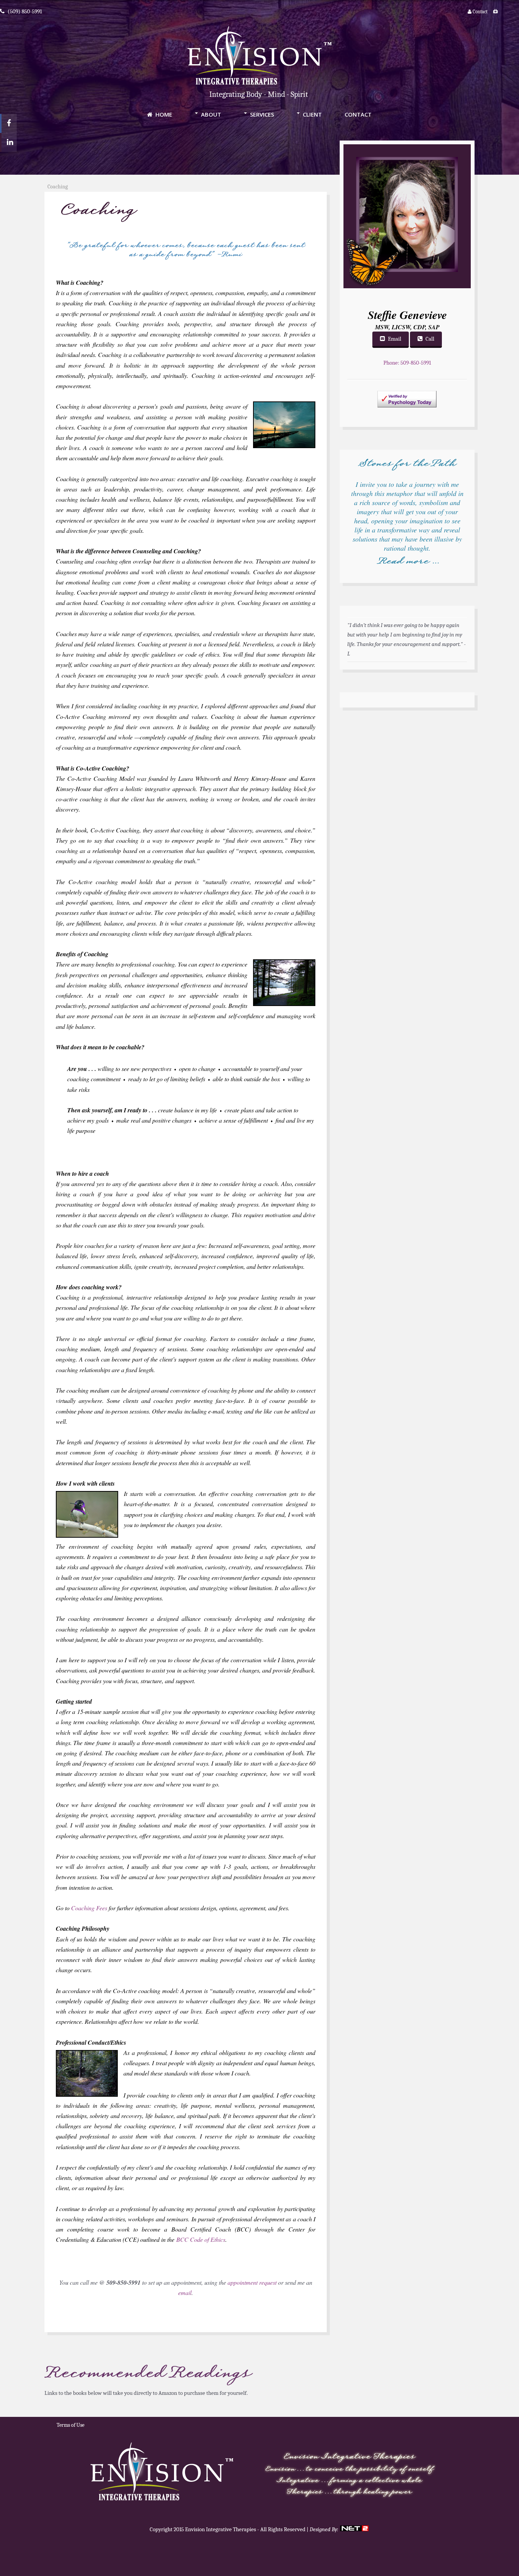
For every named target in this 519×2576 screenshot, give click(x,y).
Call (430, 339)
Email (395, 339)
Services (262, 114)
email (185, 2292)
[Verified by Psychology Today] (407, 416)
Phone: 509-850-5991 (407, 363)
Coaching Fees (89, 1908)
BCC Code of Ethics (201, 2239)
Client (312, 114)
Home (164, 114)
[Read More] (407, 571)
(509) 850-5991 (25, 11)
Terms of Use (70, 2425)
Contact (479, 12)
